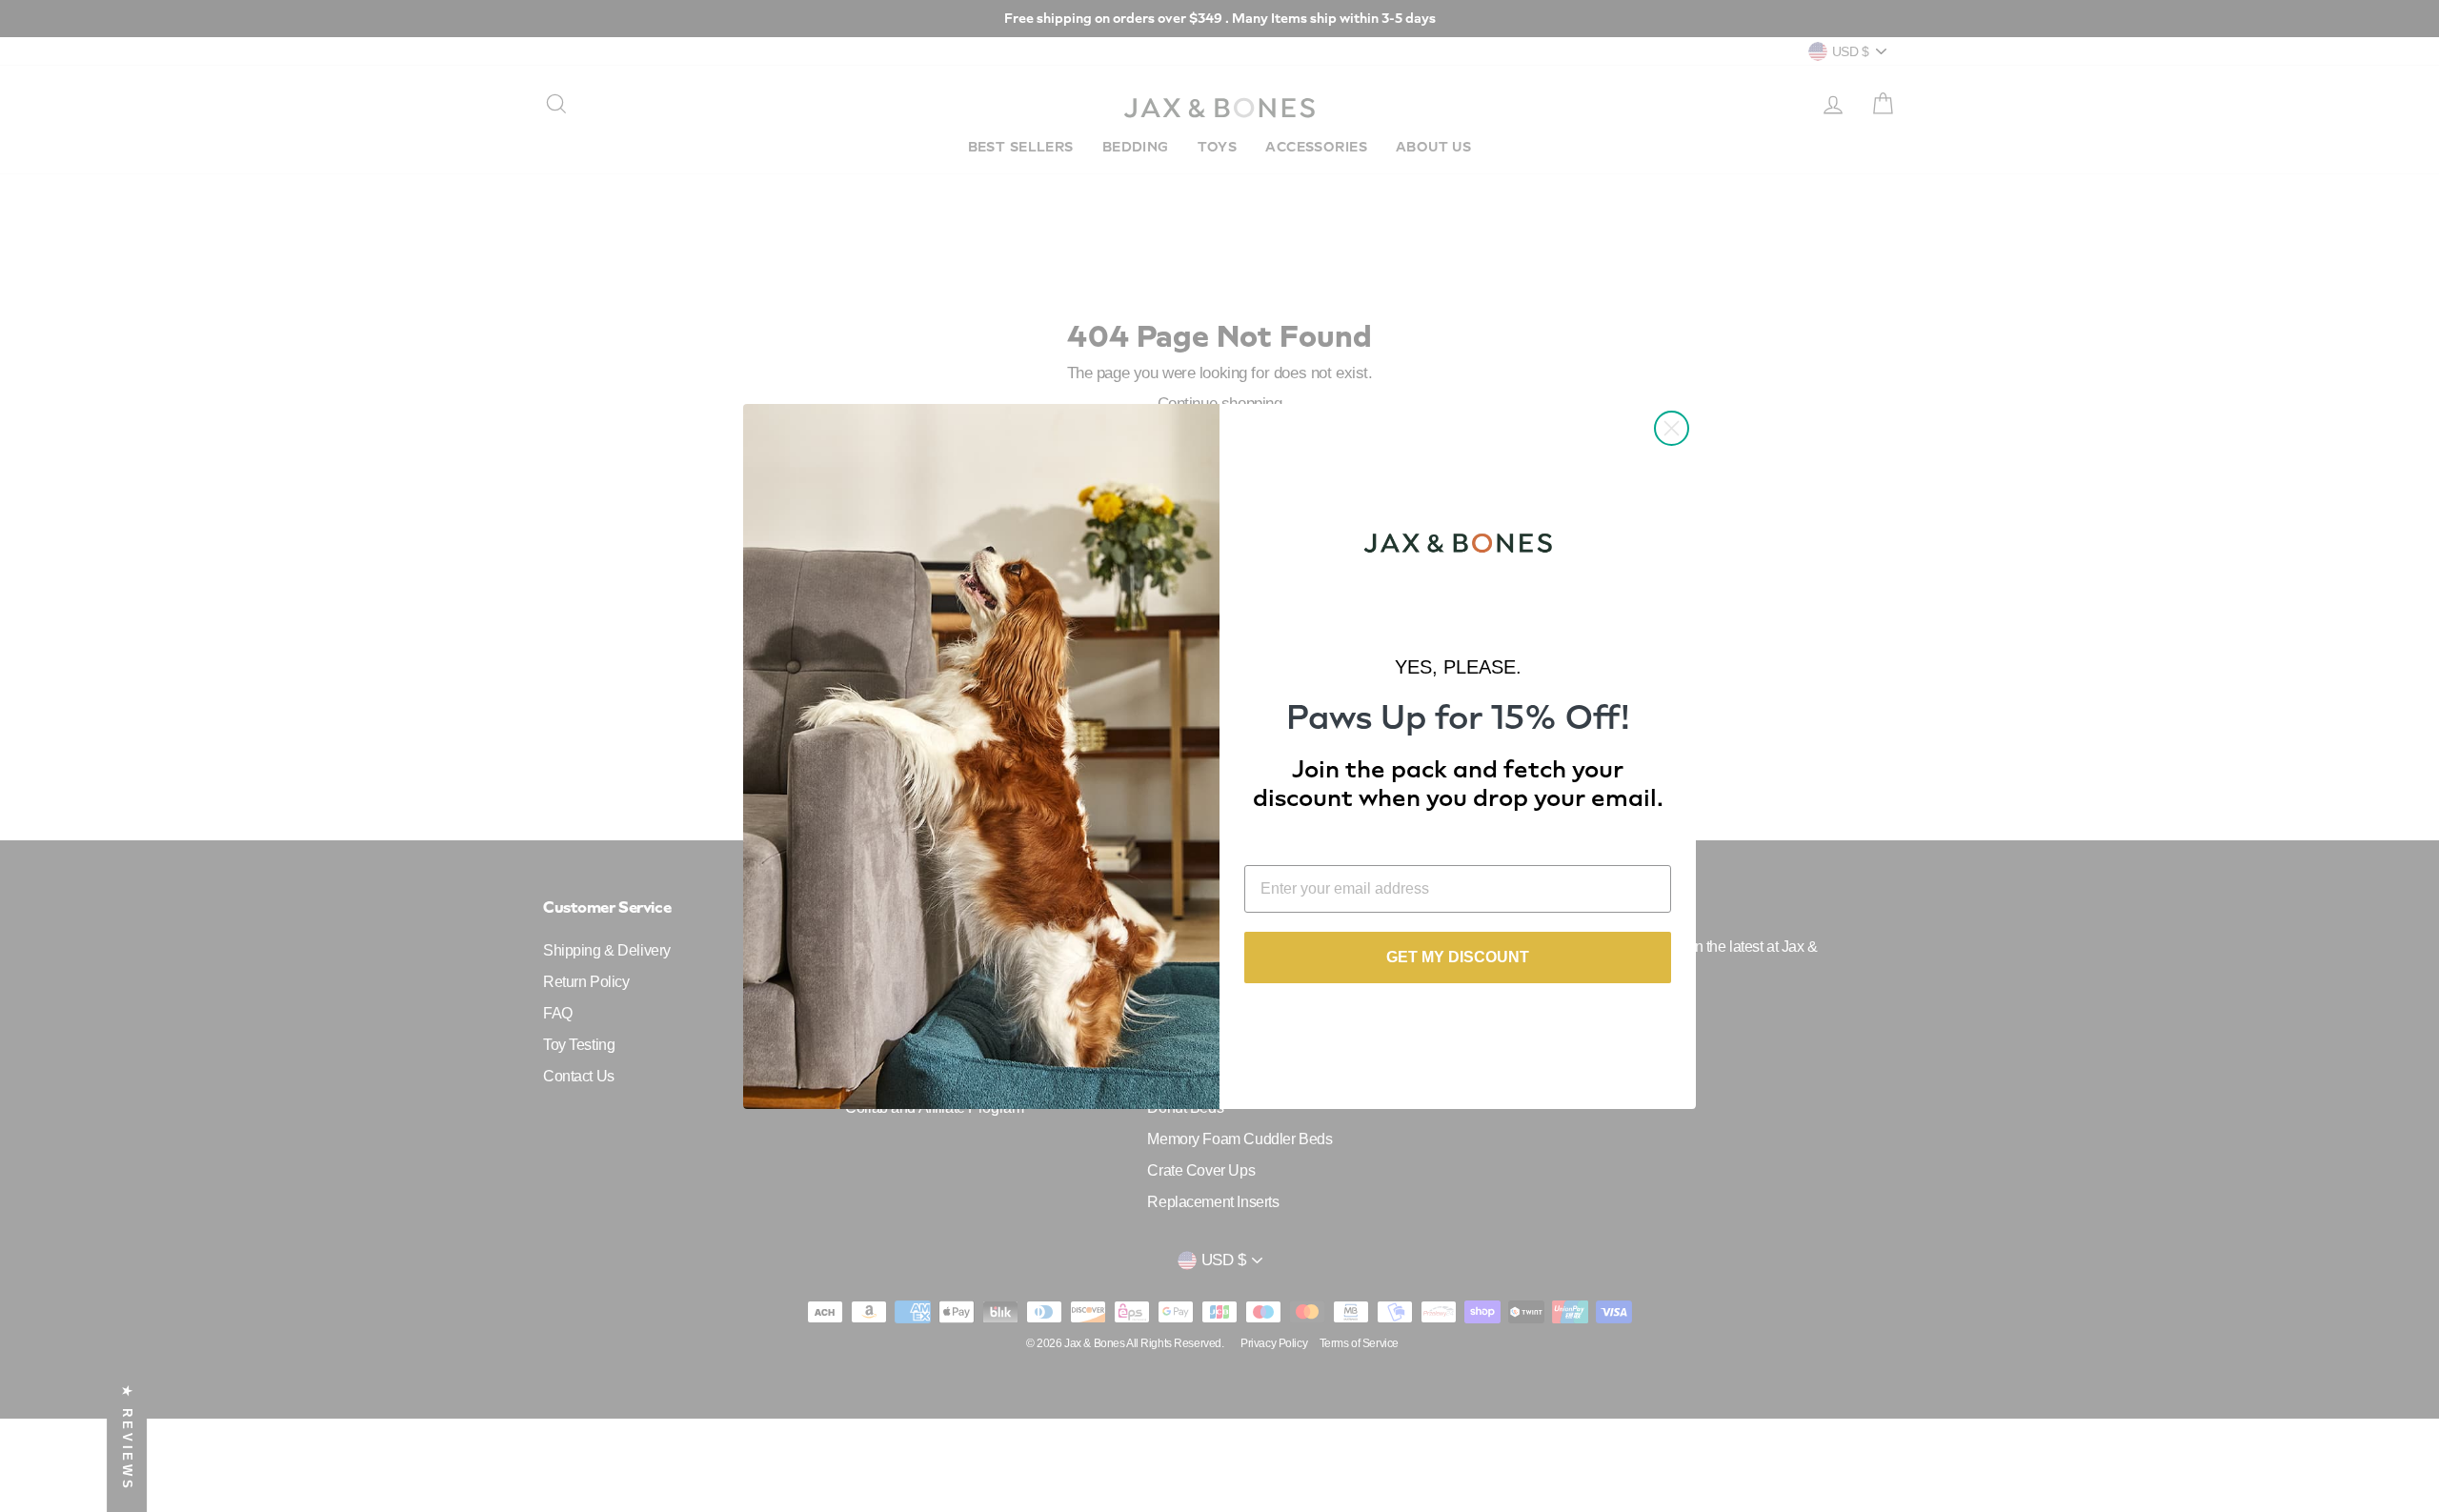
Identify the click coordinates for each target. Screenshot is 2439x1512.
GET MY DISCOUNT (1458, 957)
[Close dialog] (1672, 428)
